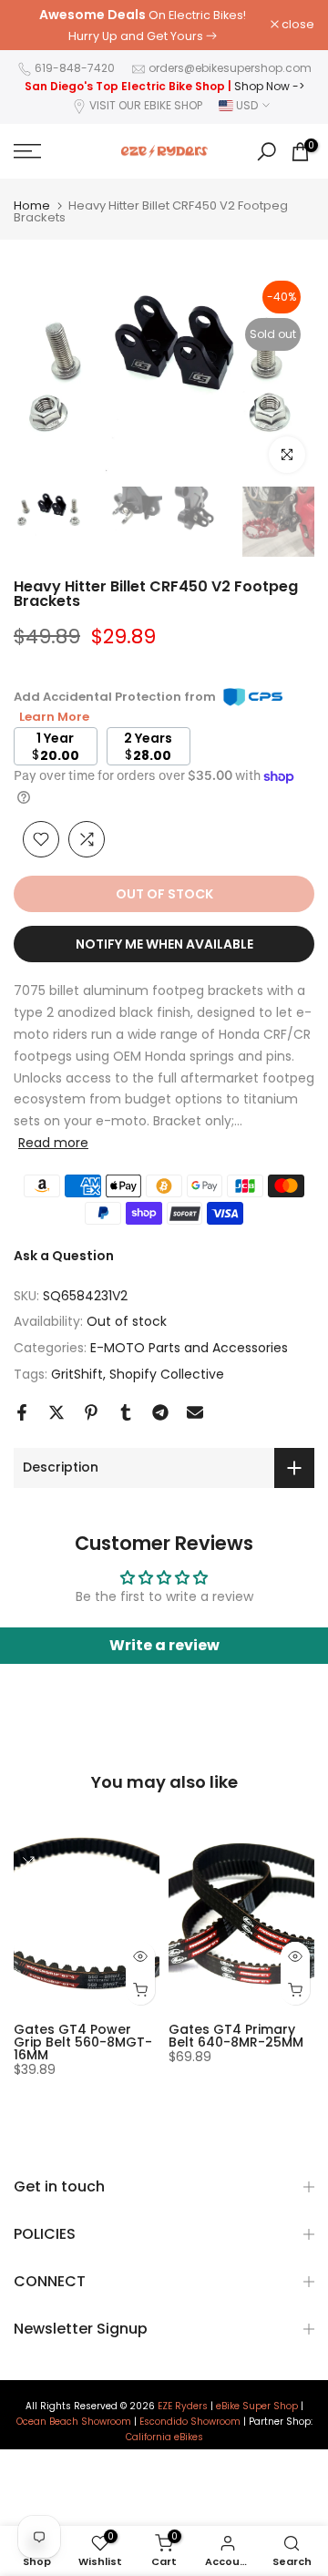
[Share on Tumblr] (126, 1412)
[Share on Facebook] (22, 1412)
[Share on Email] (195, 1412)
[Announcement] (142, 25)
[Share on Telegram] (160, 1412)
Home (32, 205)
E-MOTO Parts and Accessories (189, 1348)
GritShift (77, 1374)
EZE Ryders (183, 2407)
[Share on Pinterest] (91, 1412)
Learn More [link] (54, 717)
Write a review (164, 1645)
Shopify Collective (167, 1374)
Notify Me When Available (164, 944)
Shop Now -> (269, 86)
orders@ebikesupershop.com (230, 68)
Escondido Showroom (190, 2422)
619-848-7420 (75, 68)
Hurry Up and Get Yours (136, 36)
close (297, 25)
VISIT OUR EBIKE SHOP (146, 105)
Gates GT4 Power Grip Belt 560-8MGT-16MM (83, 2043)
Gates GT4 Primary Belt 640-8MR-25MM (236, 2037)
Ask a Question (64, 1256)
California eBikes (164, 2437)
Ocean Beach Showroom (74, 2422)
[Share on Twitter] (56, 1412)
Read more (53, 1143)
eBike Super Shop (257, 2407)
